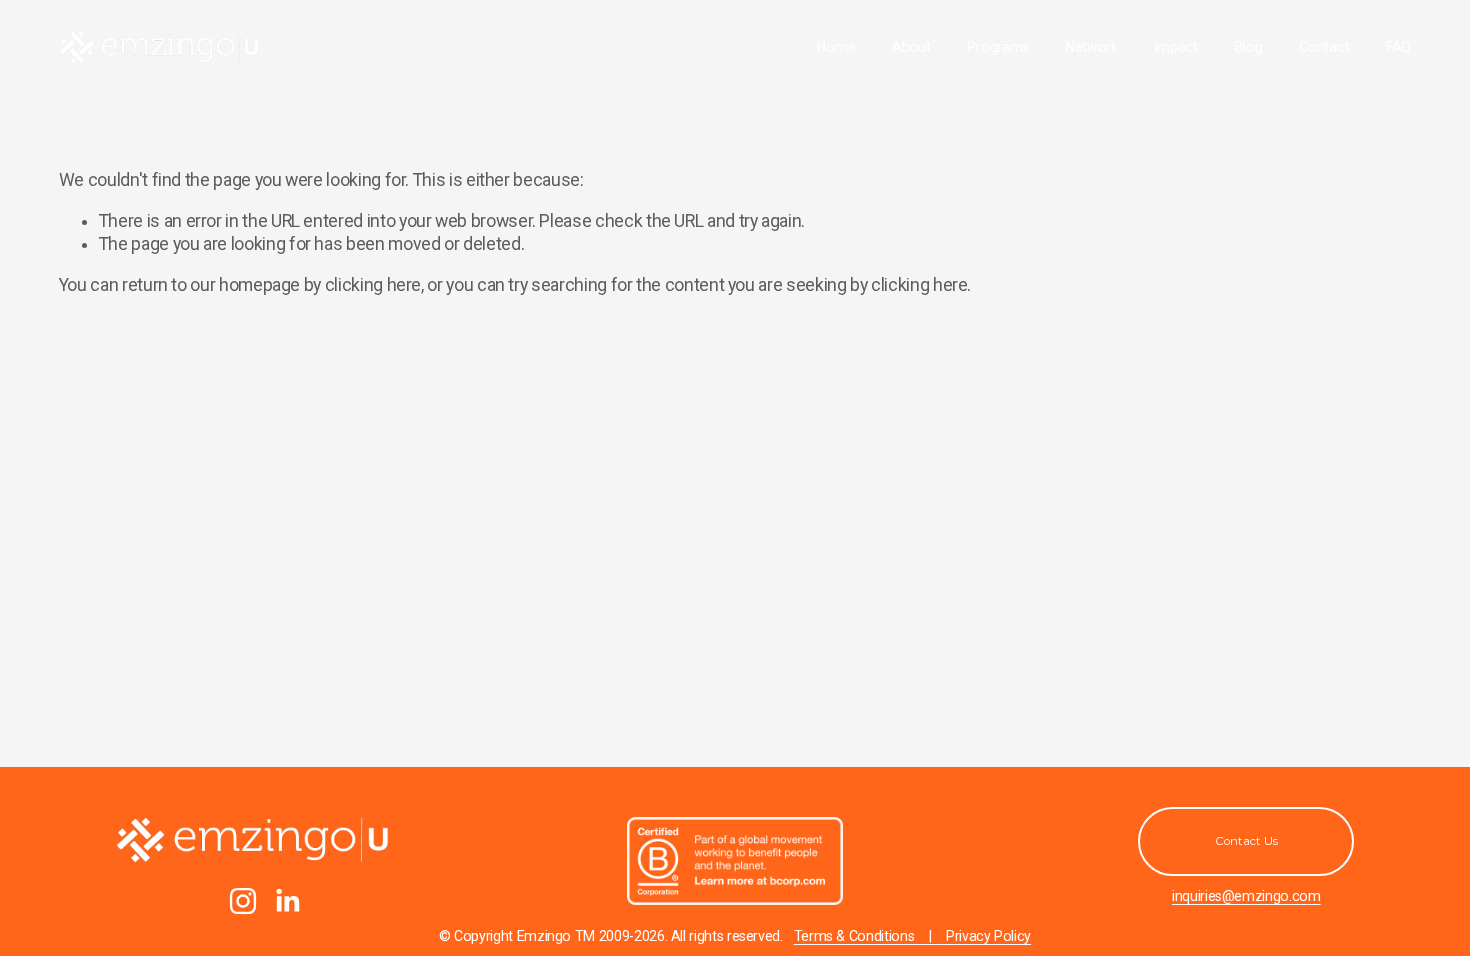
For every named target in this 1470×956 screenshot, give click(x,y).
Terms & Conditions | (870, 936)
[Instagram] (243, 901)
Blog (1249, 47)
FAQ (1398, 47)
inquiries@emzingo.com (1246, 896)
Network (1092, 47)
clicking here (373, 285)
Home (836, 47)
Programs (998, 47)
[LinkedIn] (287, 901)
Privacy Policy (988, 936)
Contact (1324, 47)
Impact (1176, 47)
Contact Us (1246, 841)
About (911, 47)
